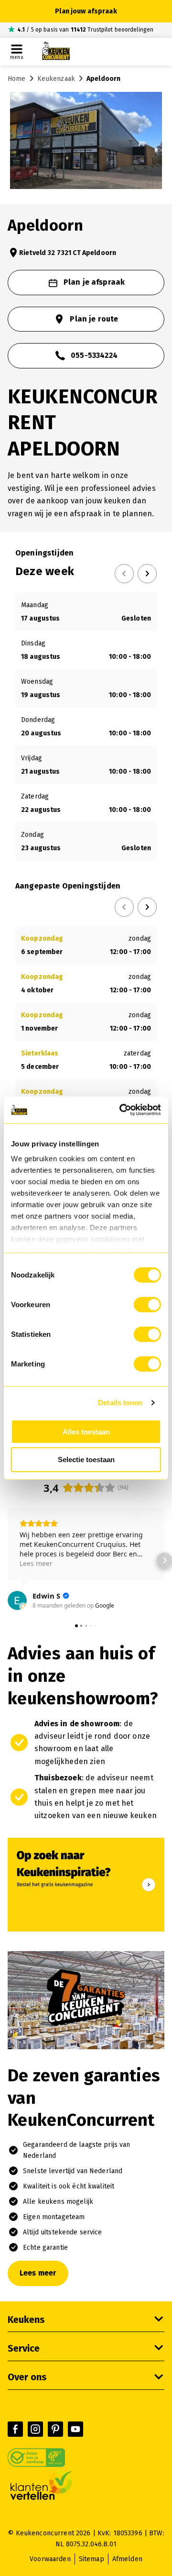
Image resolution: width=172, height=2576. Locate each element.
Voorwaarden (50, 2559)
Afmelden (127, 2559)
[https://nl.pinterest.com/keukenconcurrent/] (55, 2429)
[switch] (147, 1304)
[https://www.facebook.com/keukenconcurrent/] (15, 2429)
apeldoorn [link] (103, 79)
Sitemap (91, 2559)
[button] (8, 1560)
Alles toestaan (86, 1431)
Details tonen (120, 1403)
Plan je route (94, 319)
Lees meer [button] (36, 1563)
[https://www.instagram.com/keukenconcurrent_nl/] (35, 2429)
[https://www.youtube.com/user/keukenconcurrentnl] (75, 2429)
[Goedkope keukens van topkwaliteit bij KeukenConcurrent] (56, 52)
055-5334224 (94, 355)
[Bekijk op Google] (17, 1600)
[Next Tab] (147, 574)
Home (17, 79)
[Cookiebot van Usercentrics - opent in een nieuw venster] (121, 1110)
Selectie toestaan (86, 1460)
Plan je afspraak (94, 282)
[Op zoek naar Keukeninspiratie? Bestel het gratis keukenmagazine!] (86, 1929)
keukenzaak (56, 79)
